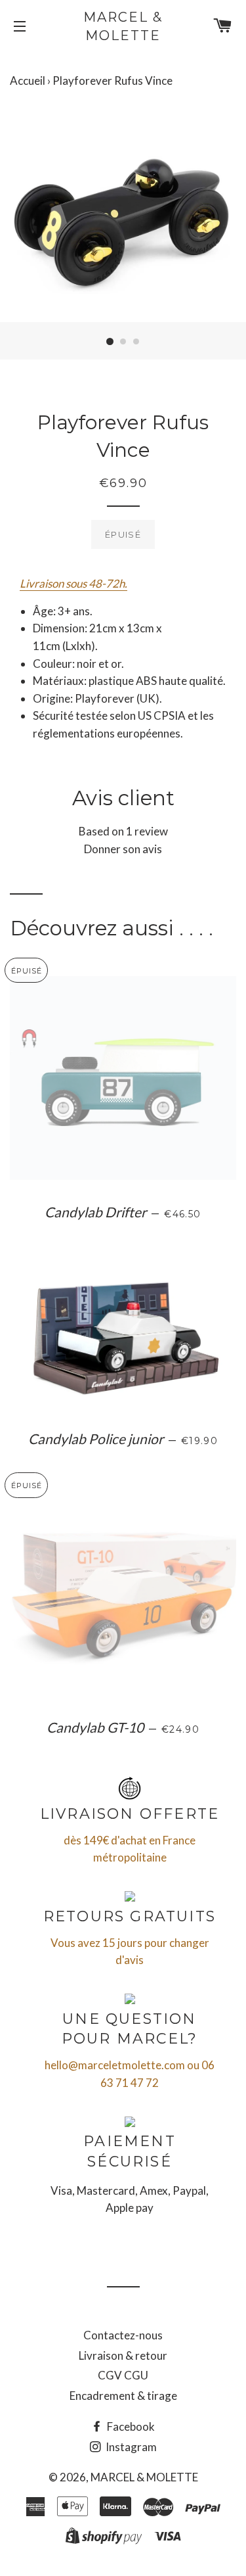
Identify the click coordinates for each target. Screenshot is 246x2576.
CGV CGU (123, 2375)
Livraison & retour (123, 2355)
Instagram (130, 2447)
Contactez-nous (123, 2335)
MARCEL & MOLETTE (123, 26)
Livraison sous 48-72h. (73, 583)
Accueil (28, 81)
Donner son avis (123, 849)
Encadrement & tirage (123, 2396)
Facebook (130, 2426)
